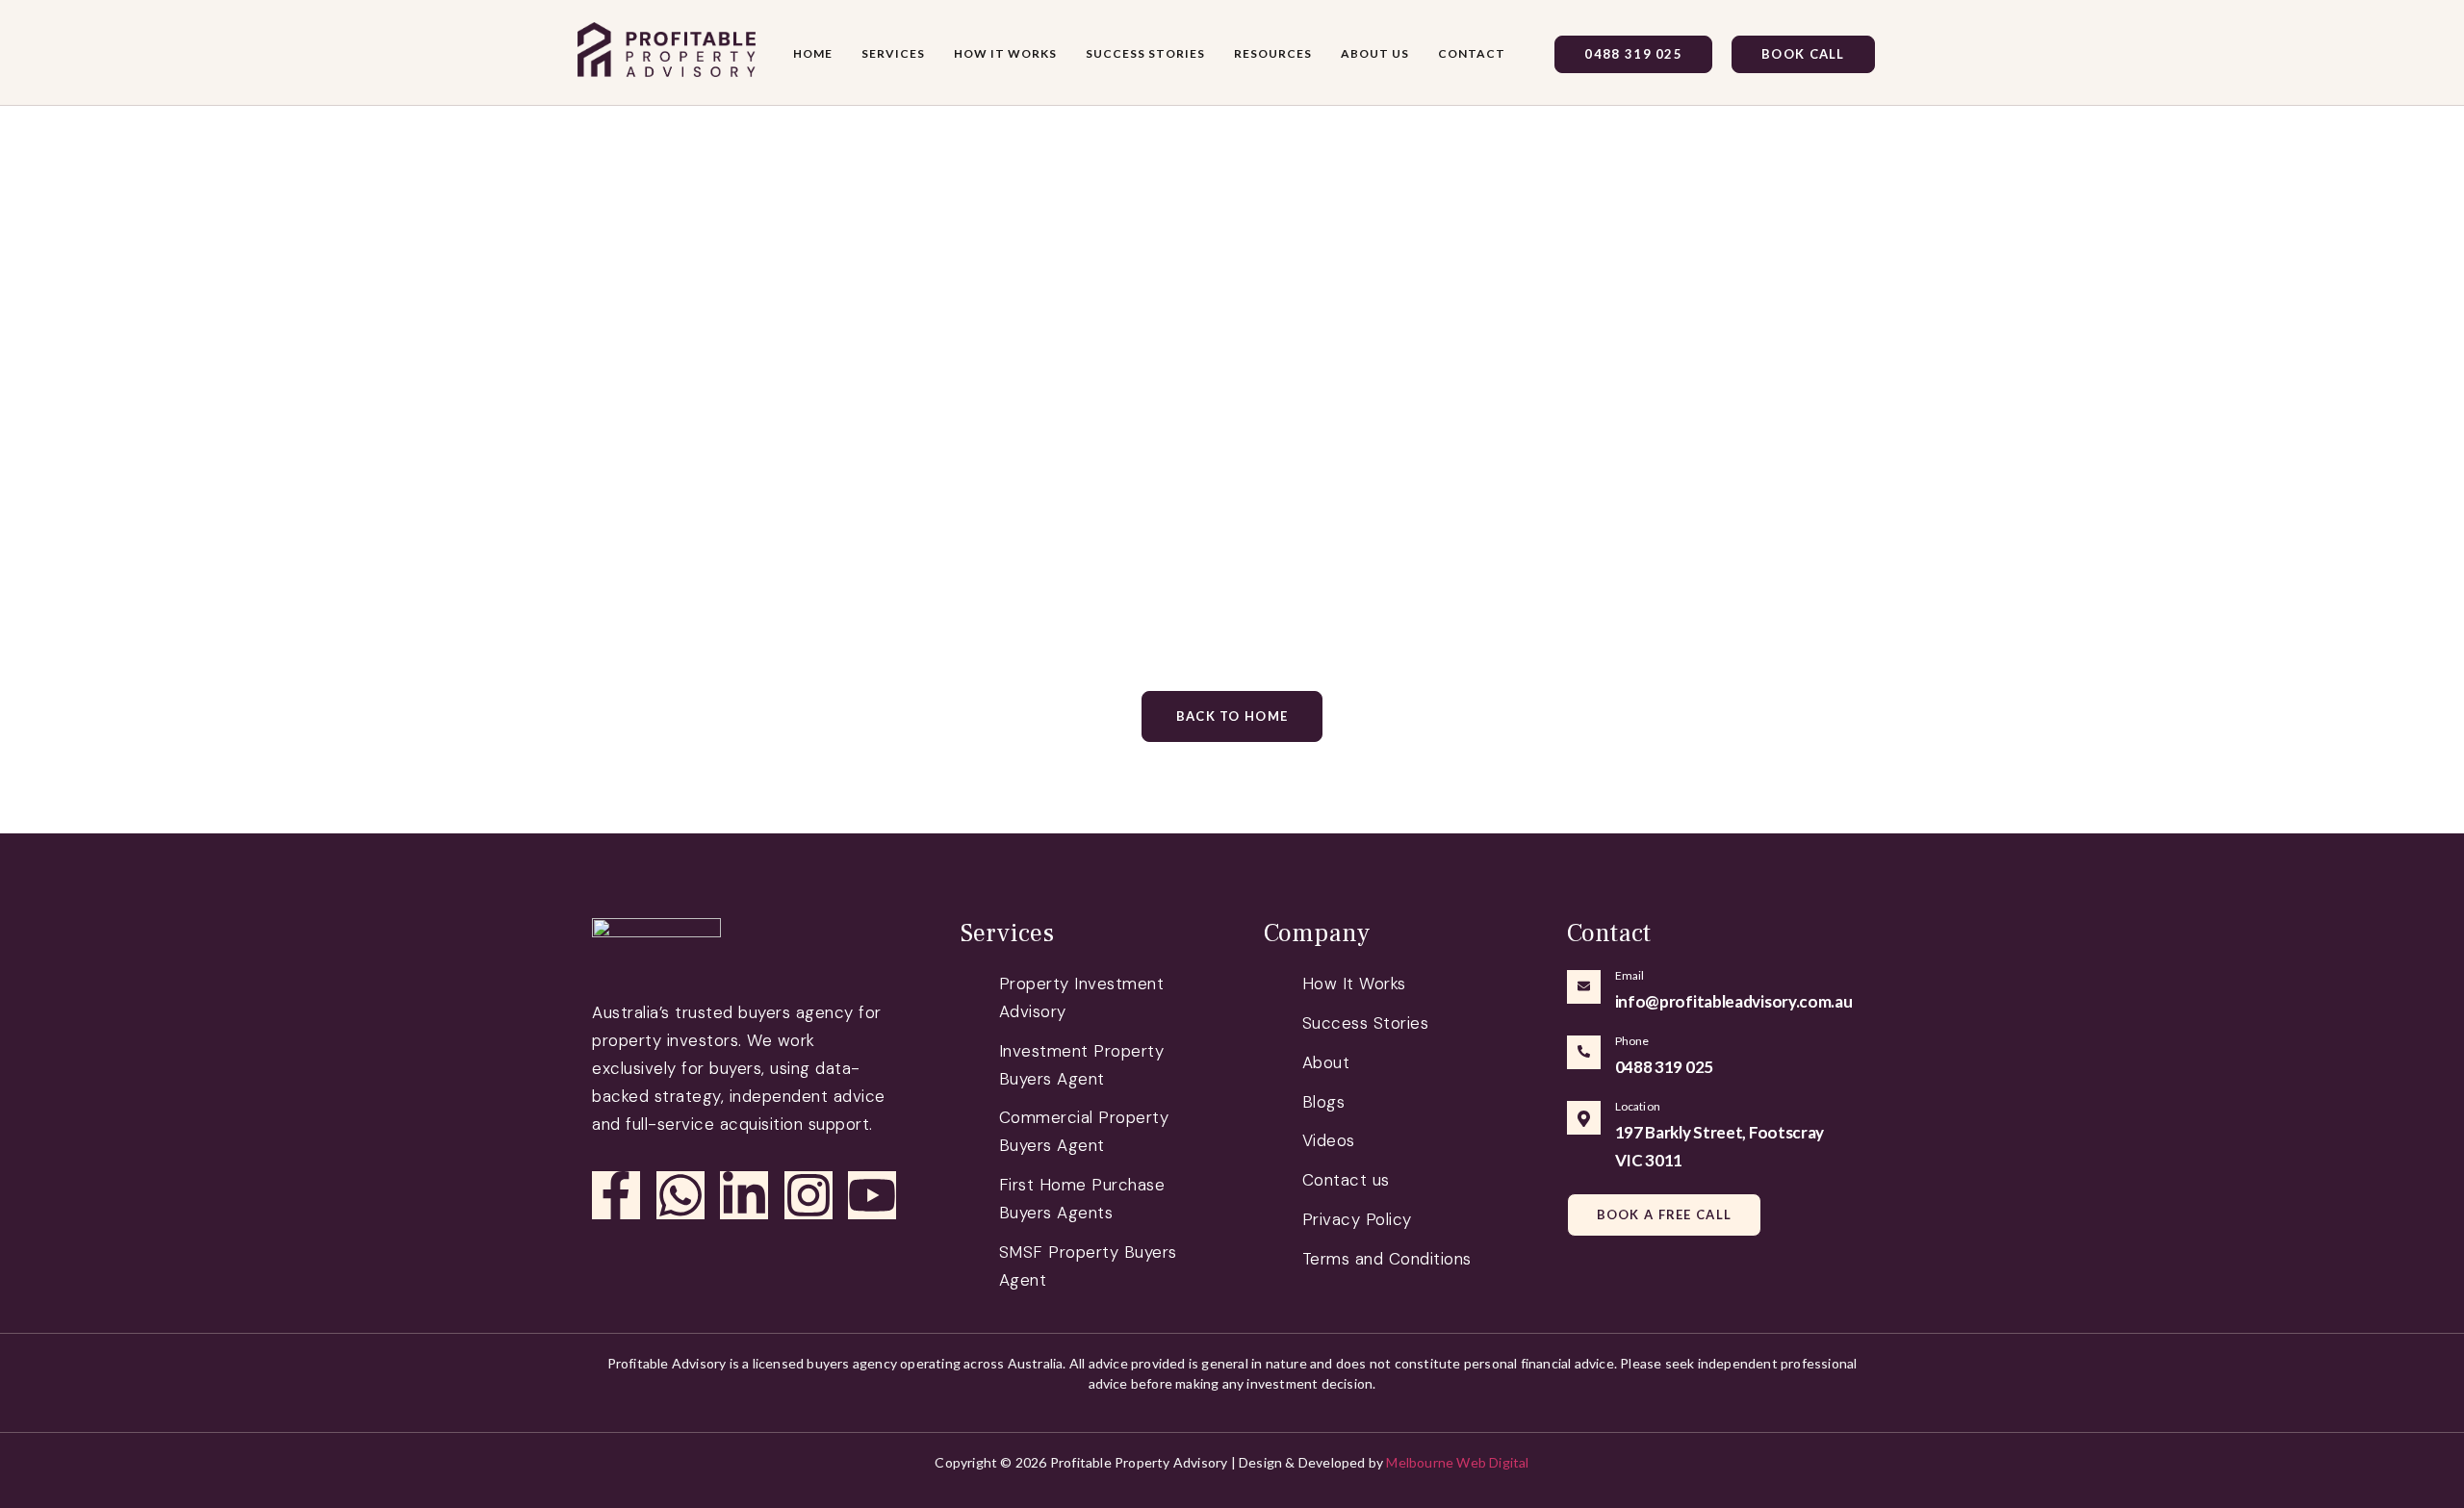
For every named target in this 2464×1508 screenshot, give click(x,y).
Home (813, 53)
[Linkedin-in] (744, 1195)
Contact (1472, 53)
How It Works (1005, 53)
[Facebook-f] (616, 1195)
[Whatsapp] (680, 1195)
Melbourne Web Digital (1457, 1462)
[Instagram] (808, 1195)
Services (893, 53)
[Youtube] (872, 1195)
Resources (1273, 53)
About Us (1375, 53)
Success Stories (1145, 53)
